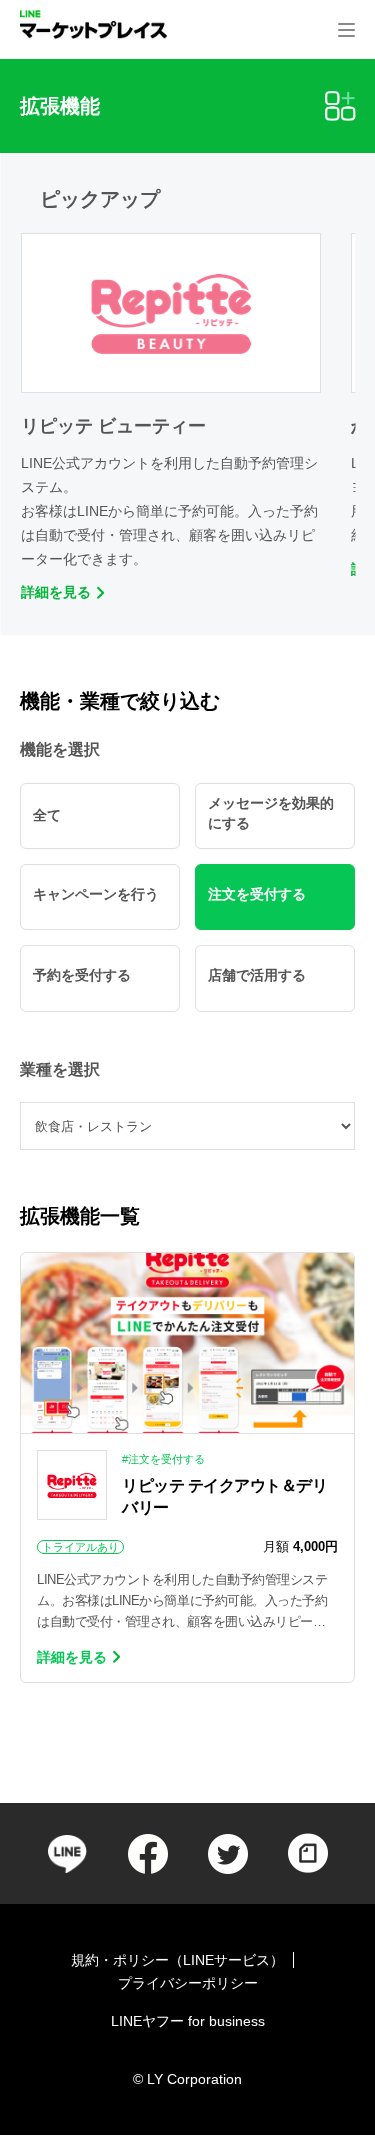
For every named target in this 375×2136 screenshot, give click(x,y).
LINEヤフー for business (188, 2021)
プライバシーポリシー (188, 1983)
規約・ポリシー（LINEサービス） (177, 1960)
